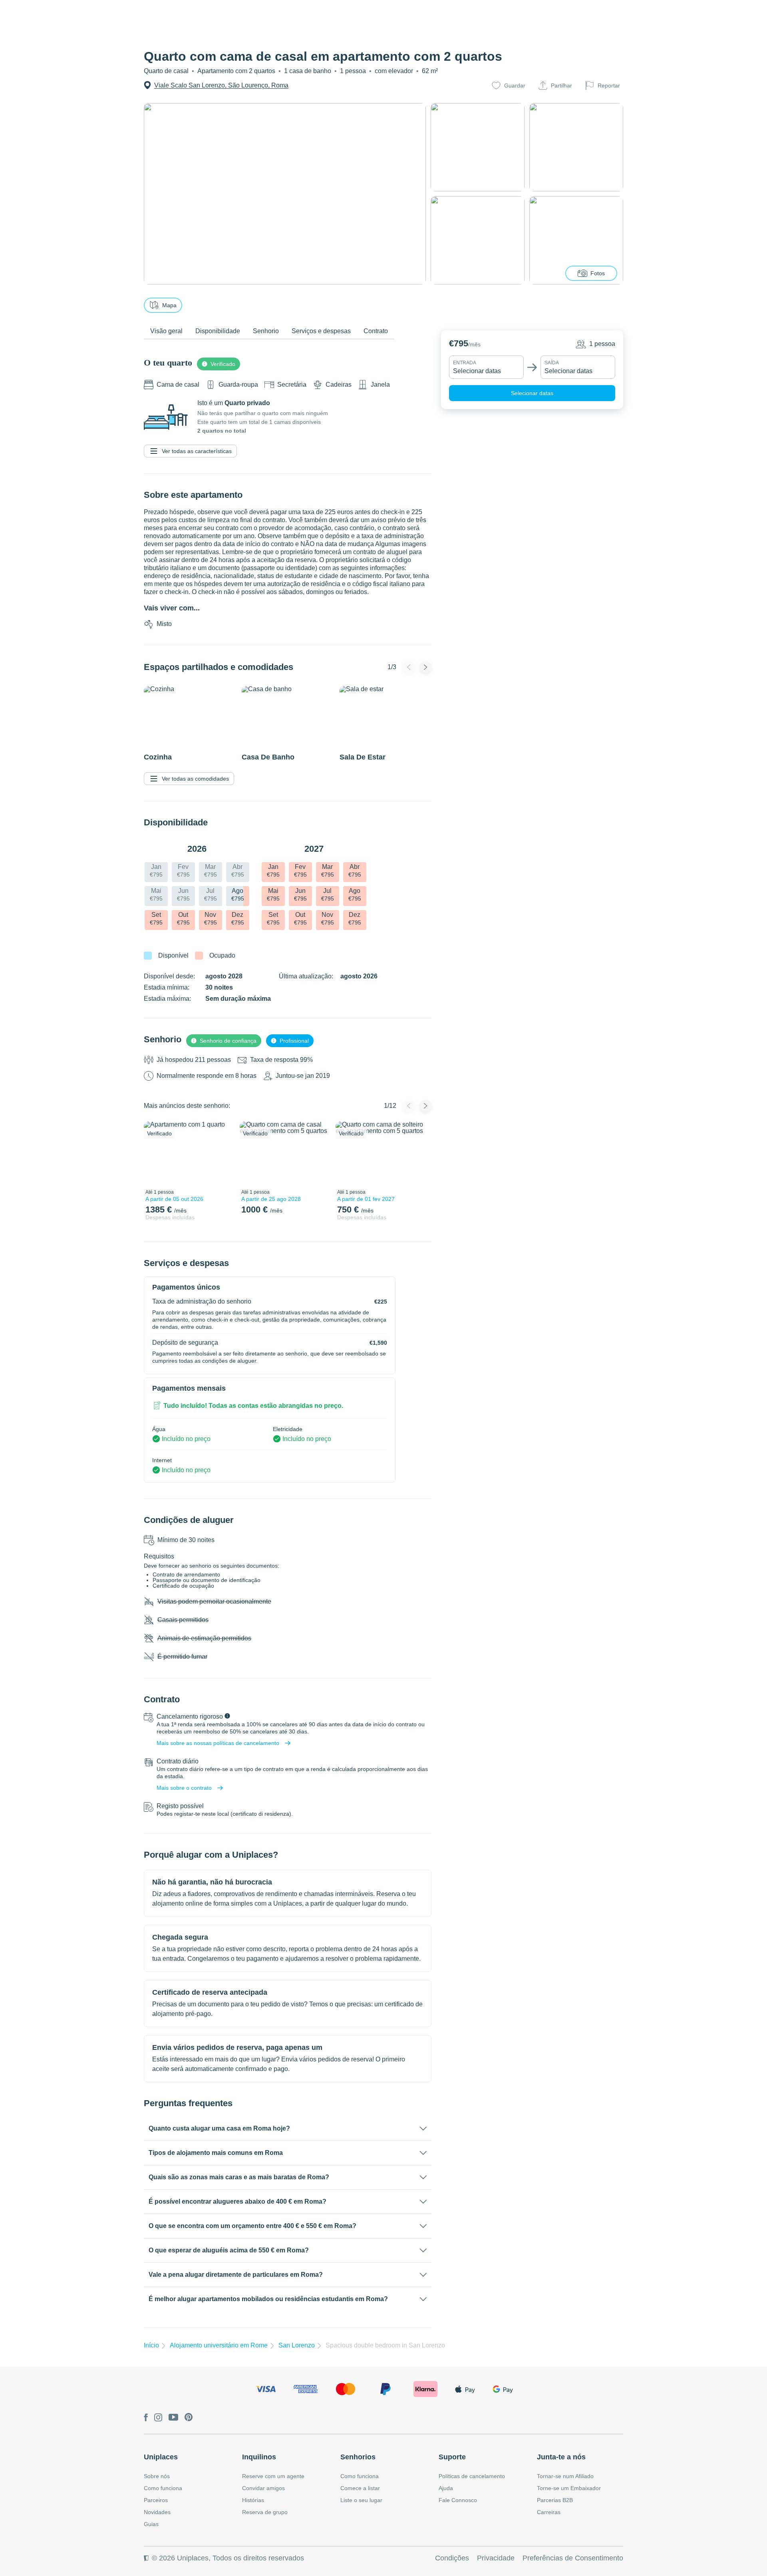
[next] (223, 1153)
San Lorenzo (297, 2345)
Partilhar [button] (561, 85)
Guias (151, 2524)
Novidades (157, 2512)
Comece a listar (360, 2488)
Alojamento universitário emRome (219, 2345)
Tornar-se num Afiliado (565, 2476)
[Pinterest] (189, 2418)
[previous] (155, 1153)
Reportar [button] (609, 85)
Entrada (465, 363)
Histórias (253, 2500)
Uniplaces (161, 2457)
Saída (552, 363)
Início (151, 2345)
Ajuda (446, 2488)
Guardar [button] (515, 85)
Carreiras (549, 2512)
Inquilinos (259, 2457)
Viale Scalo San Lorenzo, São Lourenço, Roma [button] (221, 85)
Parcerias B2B (555, 2500)
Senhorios (358, 2457)
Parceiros (156, 2500)
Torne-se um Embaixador (569, 2488)
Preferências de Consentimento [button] (573, 2558)
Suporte (452, 2457)
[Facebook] (146, 2418)
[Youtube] (173, 2418)
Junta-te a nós (561, 2457)
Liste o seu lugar (361, 2500)
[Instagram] (158, 2418)
